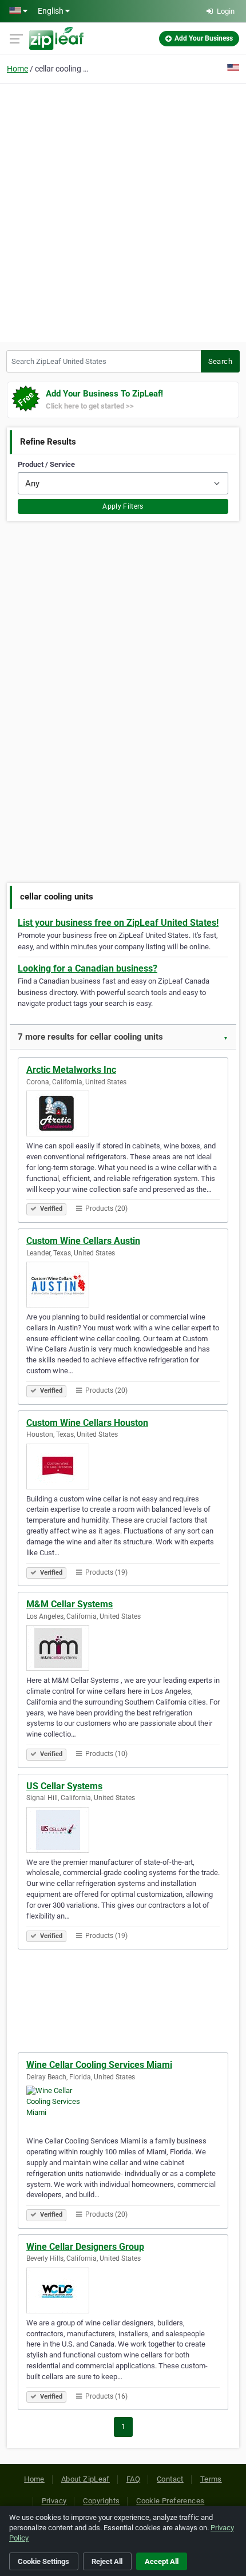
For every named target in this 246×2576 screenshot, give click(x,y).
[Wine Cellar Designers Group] (123, 2290)
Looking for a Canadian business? (88, 968)
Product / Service (46, 464)
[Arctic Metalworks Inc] (123, 1113)
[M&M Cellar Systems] (123, 1648)
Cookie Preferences (170, 2501)
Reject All (107, 2561)
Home (17, 69)
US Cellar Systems (64, 1786)
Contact (170, 2479)
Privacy (54, 2501)
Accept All (162, 2561)
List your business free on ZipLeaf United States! (118, 923)
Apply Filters (123, 506)
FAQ (133, 2479)
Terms (211, 2479)
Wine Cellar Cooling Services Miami (99, 2065)
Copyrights (101, 2501)
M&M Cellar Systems (70, 1604)
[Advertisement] (123, 211)
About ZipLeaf (86, 2479)
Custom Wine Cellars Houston (87, 1423)
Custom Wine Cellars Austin (83, 1241)
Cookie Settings (43, 2561)
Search (220, 361)
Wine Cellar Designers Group (85, 2247)
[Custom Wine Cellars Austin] (123, 1285)
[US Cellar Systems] (123, 1830)
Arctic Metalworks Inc (71, 1070)
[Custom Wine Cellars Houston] (123, 1467)
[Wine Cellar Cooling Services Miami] (123, 2109)
